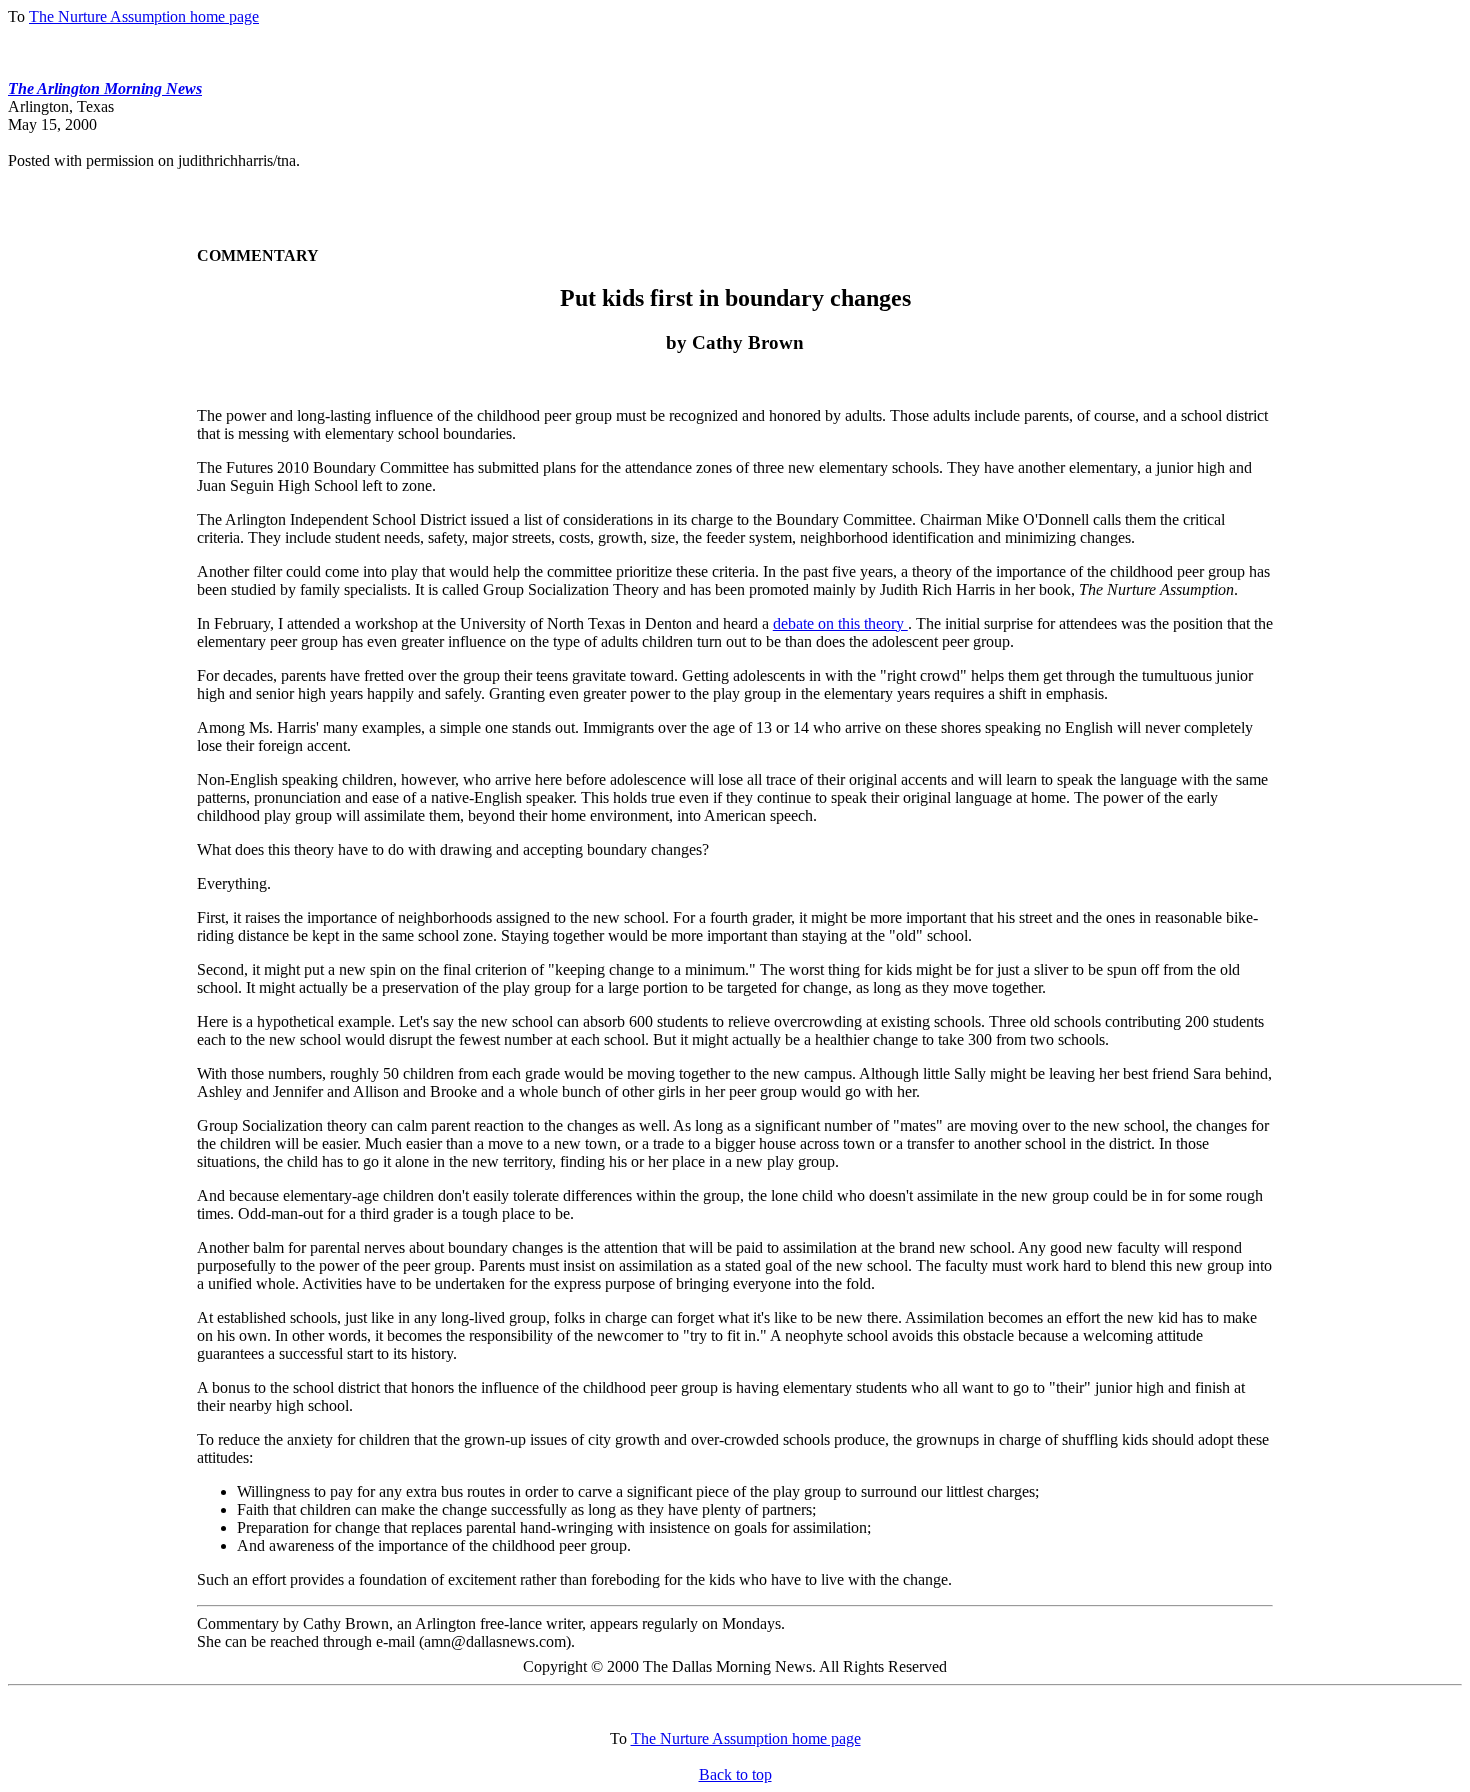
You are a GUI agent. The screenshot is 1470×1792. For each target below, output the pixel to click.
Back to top (735, 1774)
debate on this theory (840, 623)
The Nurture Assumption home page (144, 16)
